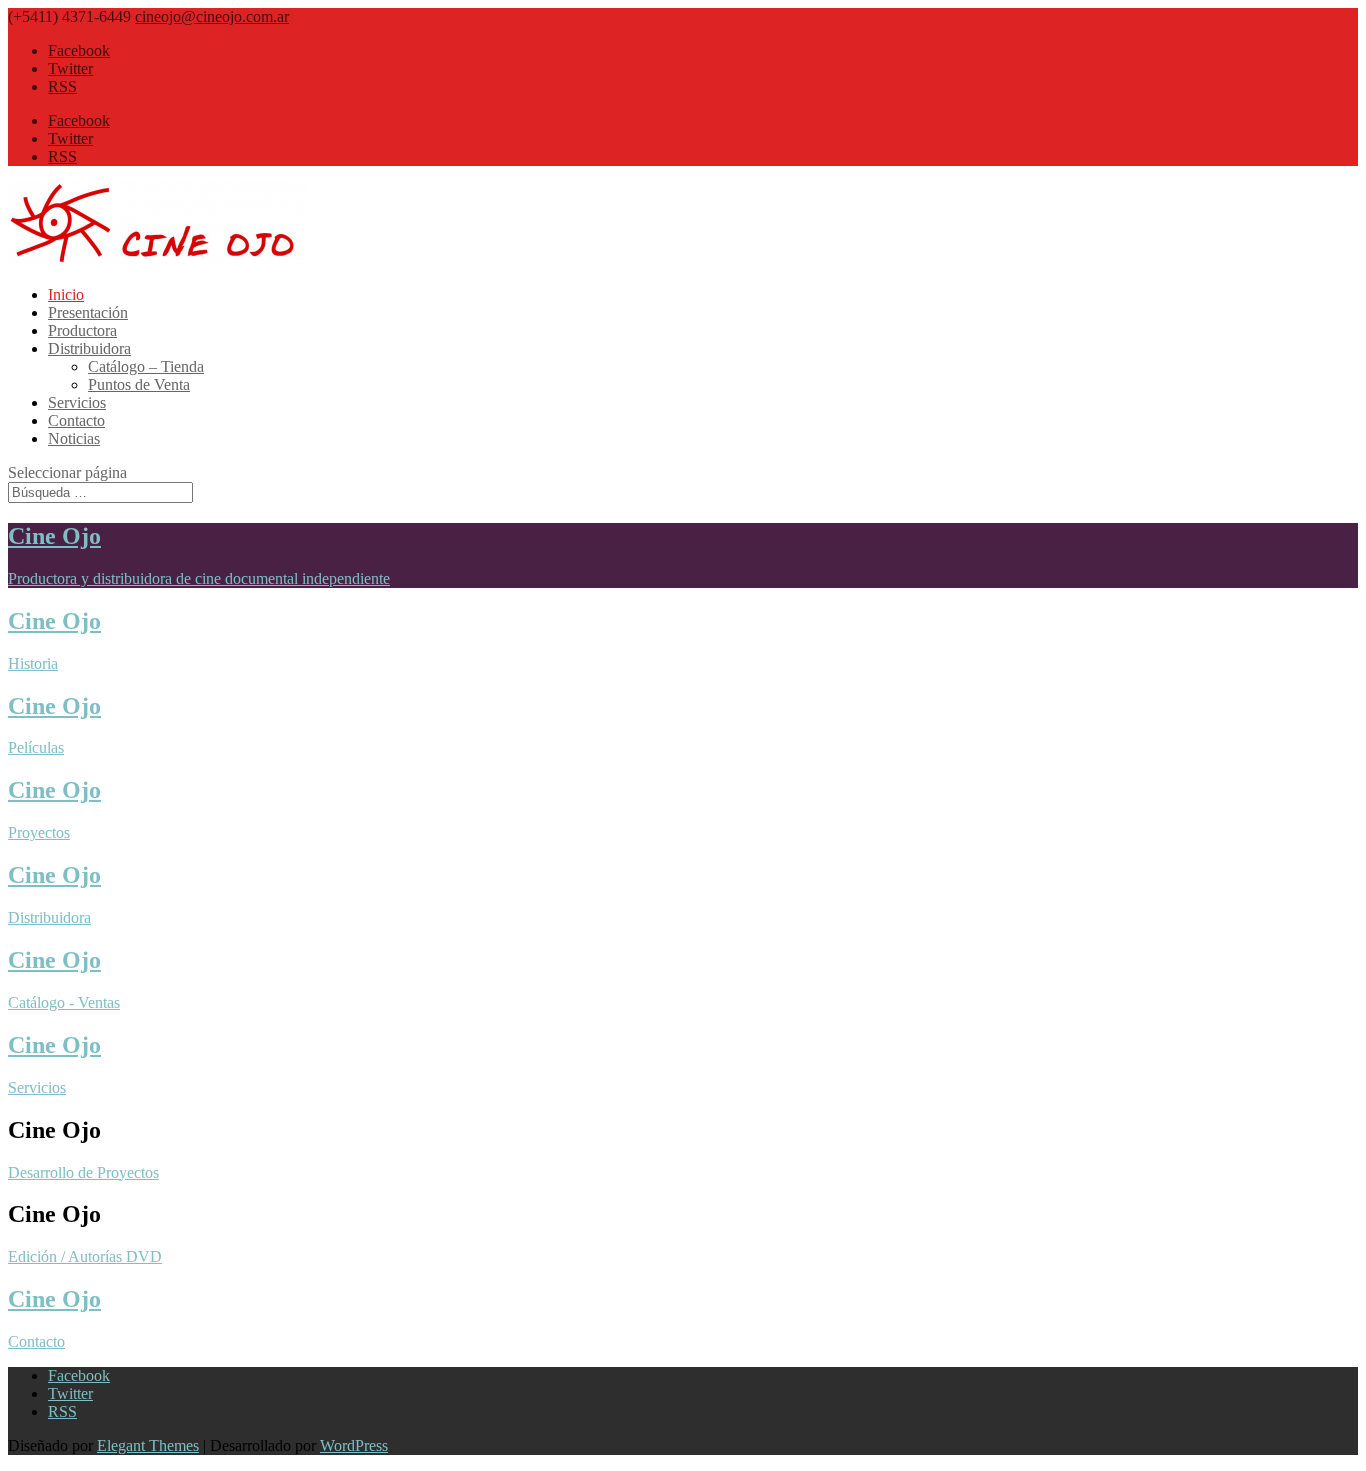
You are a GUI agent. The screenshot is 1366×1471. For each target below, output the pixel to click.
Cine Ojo (54, 536)
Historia (33, 663)
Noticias (74, 438)
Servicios (77, 402)
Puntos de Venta (139, 384)
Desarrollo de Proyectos (83, 1172)
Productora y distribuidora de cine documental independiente (199, 578)
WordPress (354, 1445)
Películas (36, 747)
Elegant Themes (148, 1445)
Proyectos (39, 832)
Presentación (88, 312)
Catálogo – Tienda (146, 366)
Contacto (76, 420)
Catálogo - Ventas (64, 1002)
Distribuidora (89, 348)
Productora (82, 330)
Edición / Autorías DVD (85, 1256)
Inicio (66, 294)
